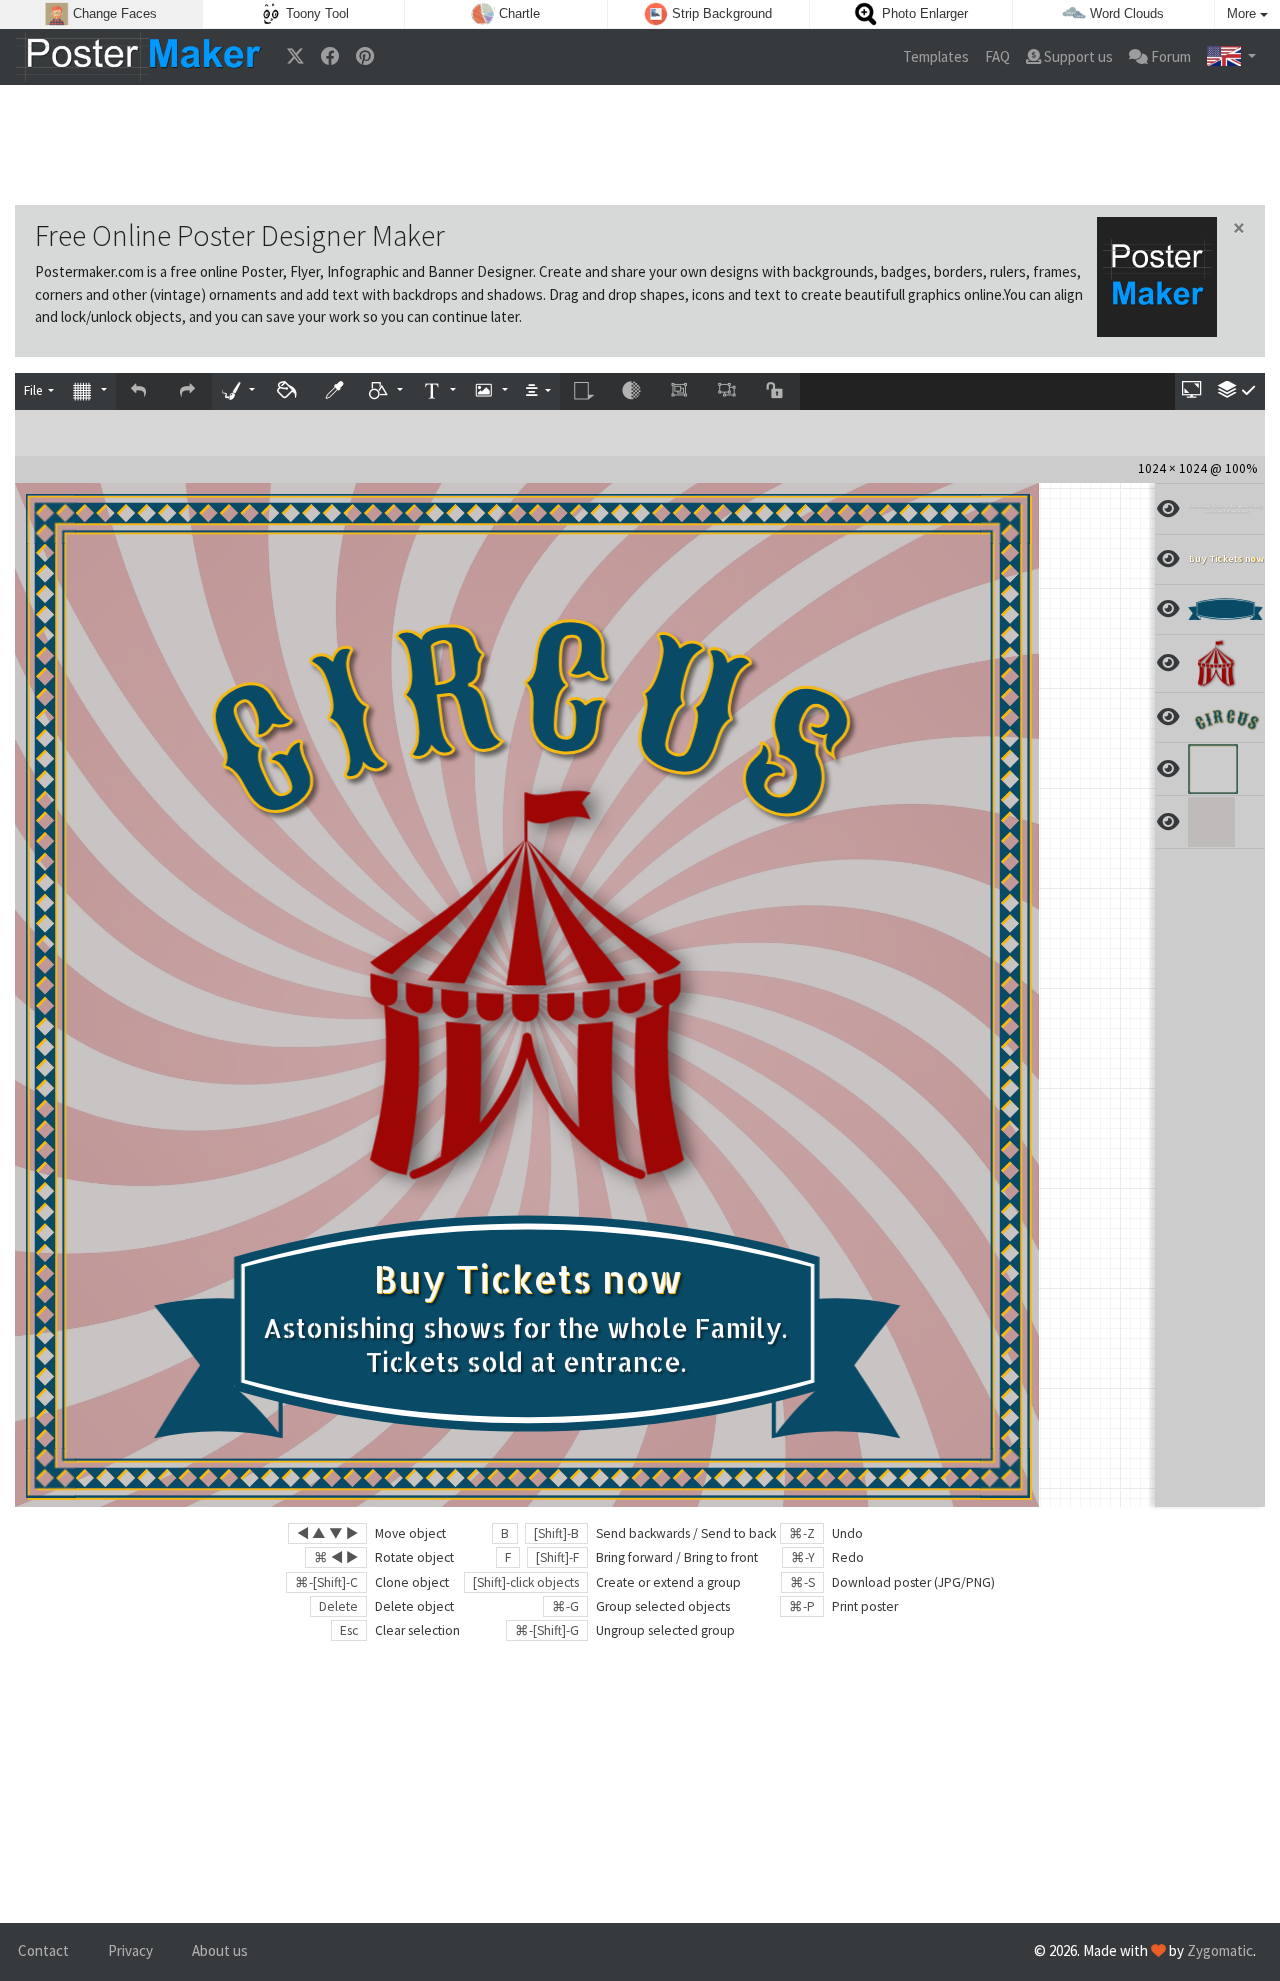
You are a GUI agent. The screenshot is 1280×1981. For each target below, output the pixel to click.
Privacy (130, 1950)
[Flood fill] (288, 391)
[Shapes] (386, 391)
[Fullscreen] (1193, 391)
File (34, 390)
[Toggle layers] (1237, 391)
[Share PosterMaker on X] (295, 57)
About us (220, 1950)
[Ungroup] (728, 391)
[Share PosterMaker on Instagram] (365, 57)
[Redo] (188, 391)
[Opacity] (632, 391)
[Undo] (140, 391)
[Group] (680, 391)
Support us (1077, 56)
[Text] (438, 391)
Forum (1169, 56)
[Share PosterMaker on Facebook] (330, 57)
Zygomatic (1220, 1950)
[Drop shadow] (584, 391)
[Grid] (89, 391)
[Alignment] (538, 391)
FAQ (997, 56)
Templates (936, 56)
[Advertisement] (640, 145)
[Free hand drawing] (238, 391)
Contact (43, 1950)
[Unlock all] (776, 391)
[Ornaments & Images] (491, 391)
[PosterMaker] (139, 57)
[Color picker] (336, 391)
